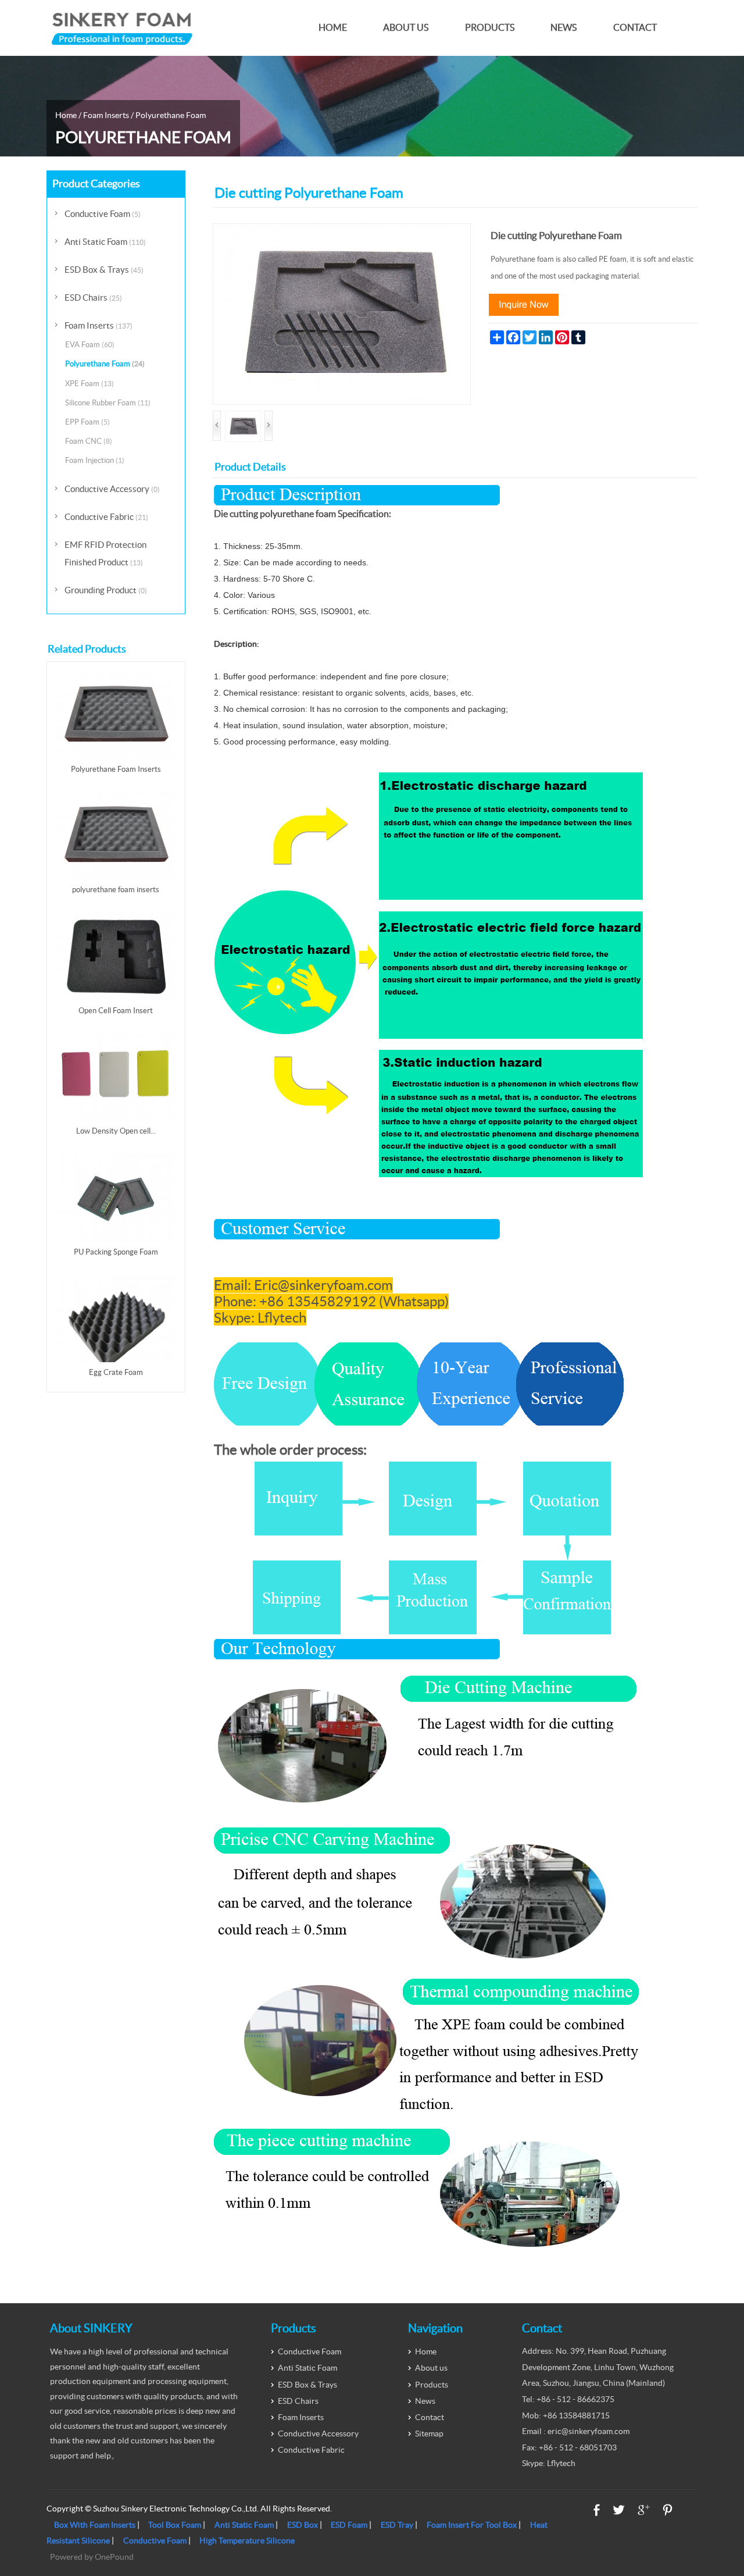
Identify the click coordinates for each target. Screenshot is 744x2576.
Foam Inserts (106, 115)
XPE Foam (90, 384)
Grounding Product (106, 590)
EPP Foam (87, 422)
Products (490, 28)
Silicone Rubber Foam (108, 403)
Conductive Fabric (106, 517)
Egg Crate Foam (116, 1372)
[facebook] (597, 2510)
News (564, 28)
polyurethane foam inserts (116, 890)
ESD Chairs (93, 297)
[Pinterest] (668, 2510)
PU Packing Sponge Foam (116, 1252)
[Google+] (644, 2510)
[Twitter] (619, 2510)
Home (333, 28)
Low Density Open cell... (116, 1131)
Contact (635, 28)
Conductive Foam (103, 214)
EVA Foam (90, 345)
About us (406, 28)
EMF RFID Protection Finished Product (105, 553)
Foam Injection (95, 460)
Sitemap (429, 2434)
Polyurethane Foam (171, 115)
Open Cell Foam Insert (116, 1011)
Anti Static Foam (105, 242)
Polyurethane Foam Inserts (116, 769)
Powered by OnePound (92, 2557)
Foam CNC (89, 441)
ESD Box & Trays (104, 270)
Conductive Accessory (112, 489)
